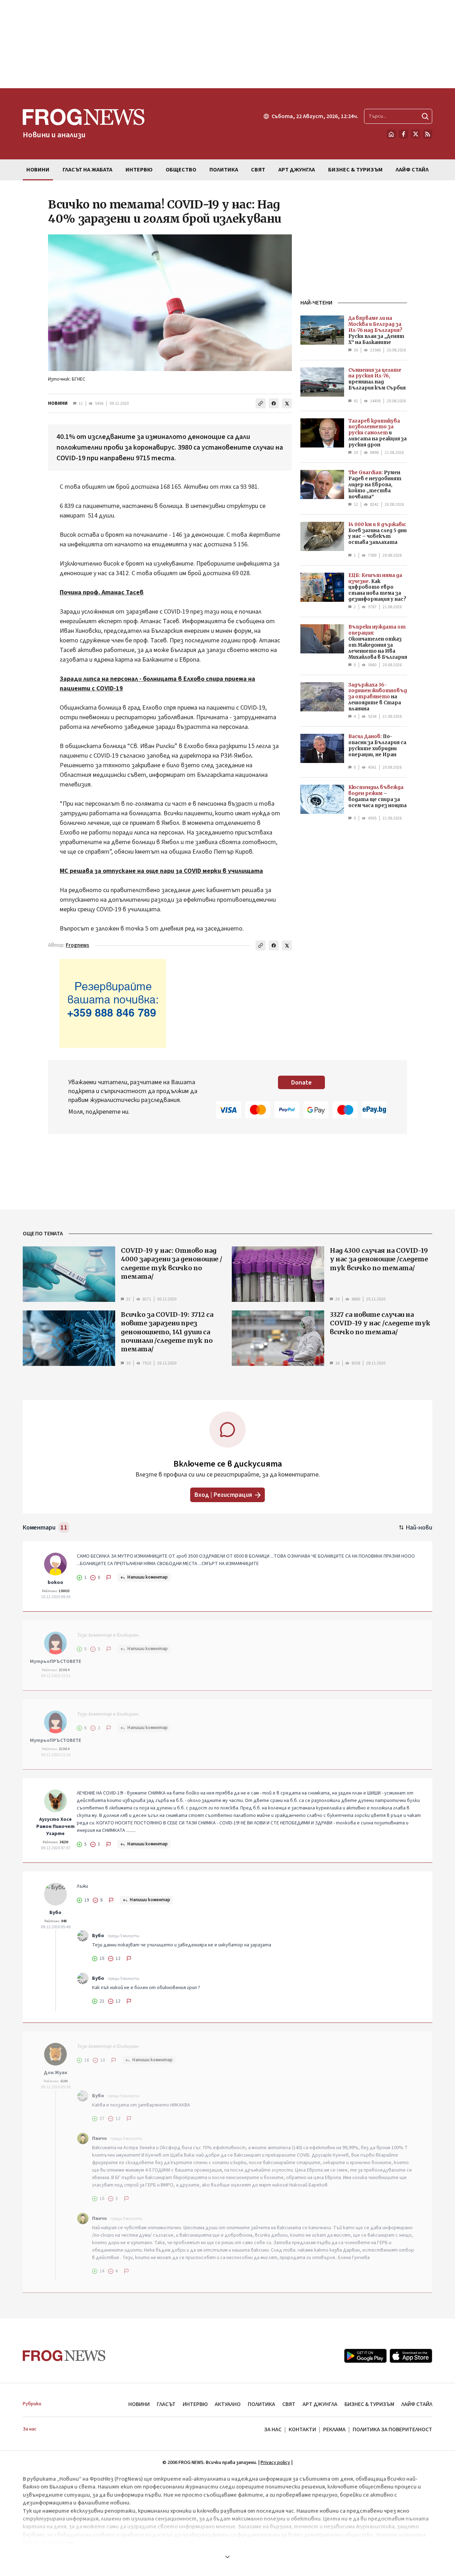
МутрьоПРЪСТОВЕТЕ (55, 1661)
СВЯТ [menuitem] (258, 170)
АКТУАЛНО (228, 2404)
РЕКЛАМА (334, 2429)
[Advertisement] (227, 44)
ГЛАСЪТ (166, 2404)
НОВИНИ (58, 403)
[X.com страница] (416, 134)
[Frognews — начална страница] (64, 2356)
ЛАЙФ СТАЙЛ (417, 2404)
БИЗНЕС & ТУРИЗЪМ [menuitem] (355, 170)
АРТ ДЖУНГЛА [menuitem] (297, 170)
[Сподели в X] (287, 403)
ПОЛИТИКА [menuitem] (224, 170)
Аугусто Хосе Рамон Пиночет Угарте (55, 1827)
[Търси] (425, 116)
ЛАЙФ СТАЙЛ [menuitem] (412, 170)
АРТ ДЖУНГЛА (320, 2404)
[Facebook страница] (403, 134)
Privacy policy (275, 2463)
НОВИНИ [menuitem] (38, 170)
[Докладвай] (109, 1578)
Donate (301, 1083)
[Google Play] (365, 2356)
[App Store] (411, 2356)
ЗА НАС (273, 2429)
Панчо (100, 2138)
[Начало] (391, 134)
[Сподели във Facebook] (274, 403)
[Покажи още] (227, 2557)
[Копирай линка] (261, 403)
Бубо (55, 1913)
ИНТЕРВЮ (195, 2404)
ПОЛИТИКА (261, 2404)
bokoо (55, 1583)
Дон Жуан (55, 2073)
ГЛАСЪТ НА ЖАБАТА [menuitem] (87, 170)
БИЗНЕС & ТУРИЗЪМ (369, 2404)
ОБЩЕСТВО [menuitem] (181, 170)
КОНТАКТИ (302, 2429)
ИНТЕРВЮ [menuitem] (139, 170)
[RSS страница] (428, 134)
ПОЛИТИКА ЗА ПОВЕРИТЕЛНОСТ (392, 2429)
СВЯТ (289, 2404)
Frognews (77, 945)
